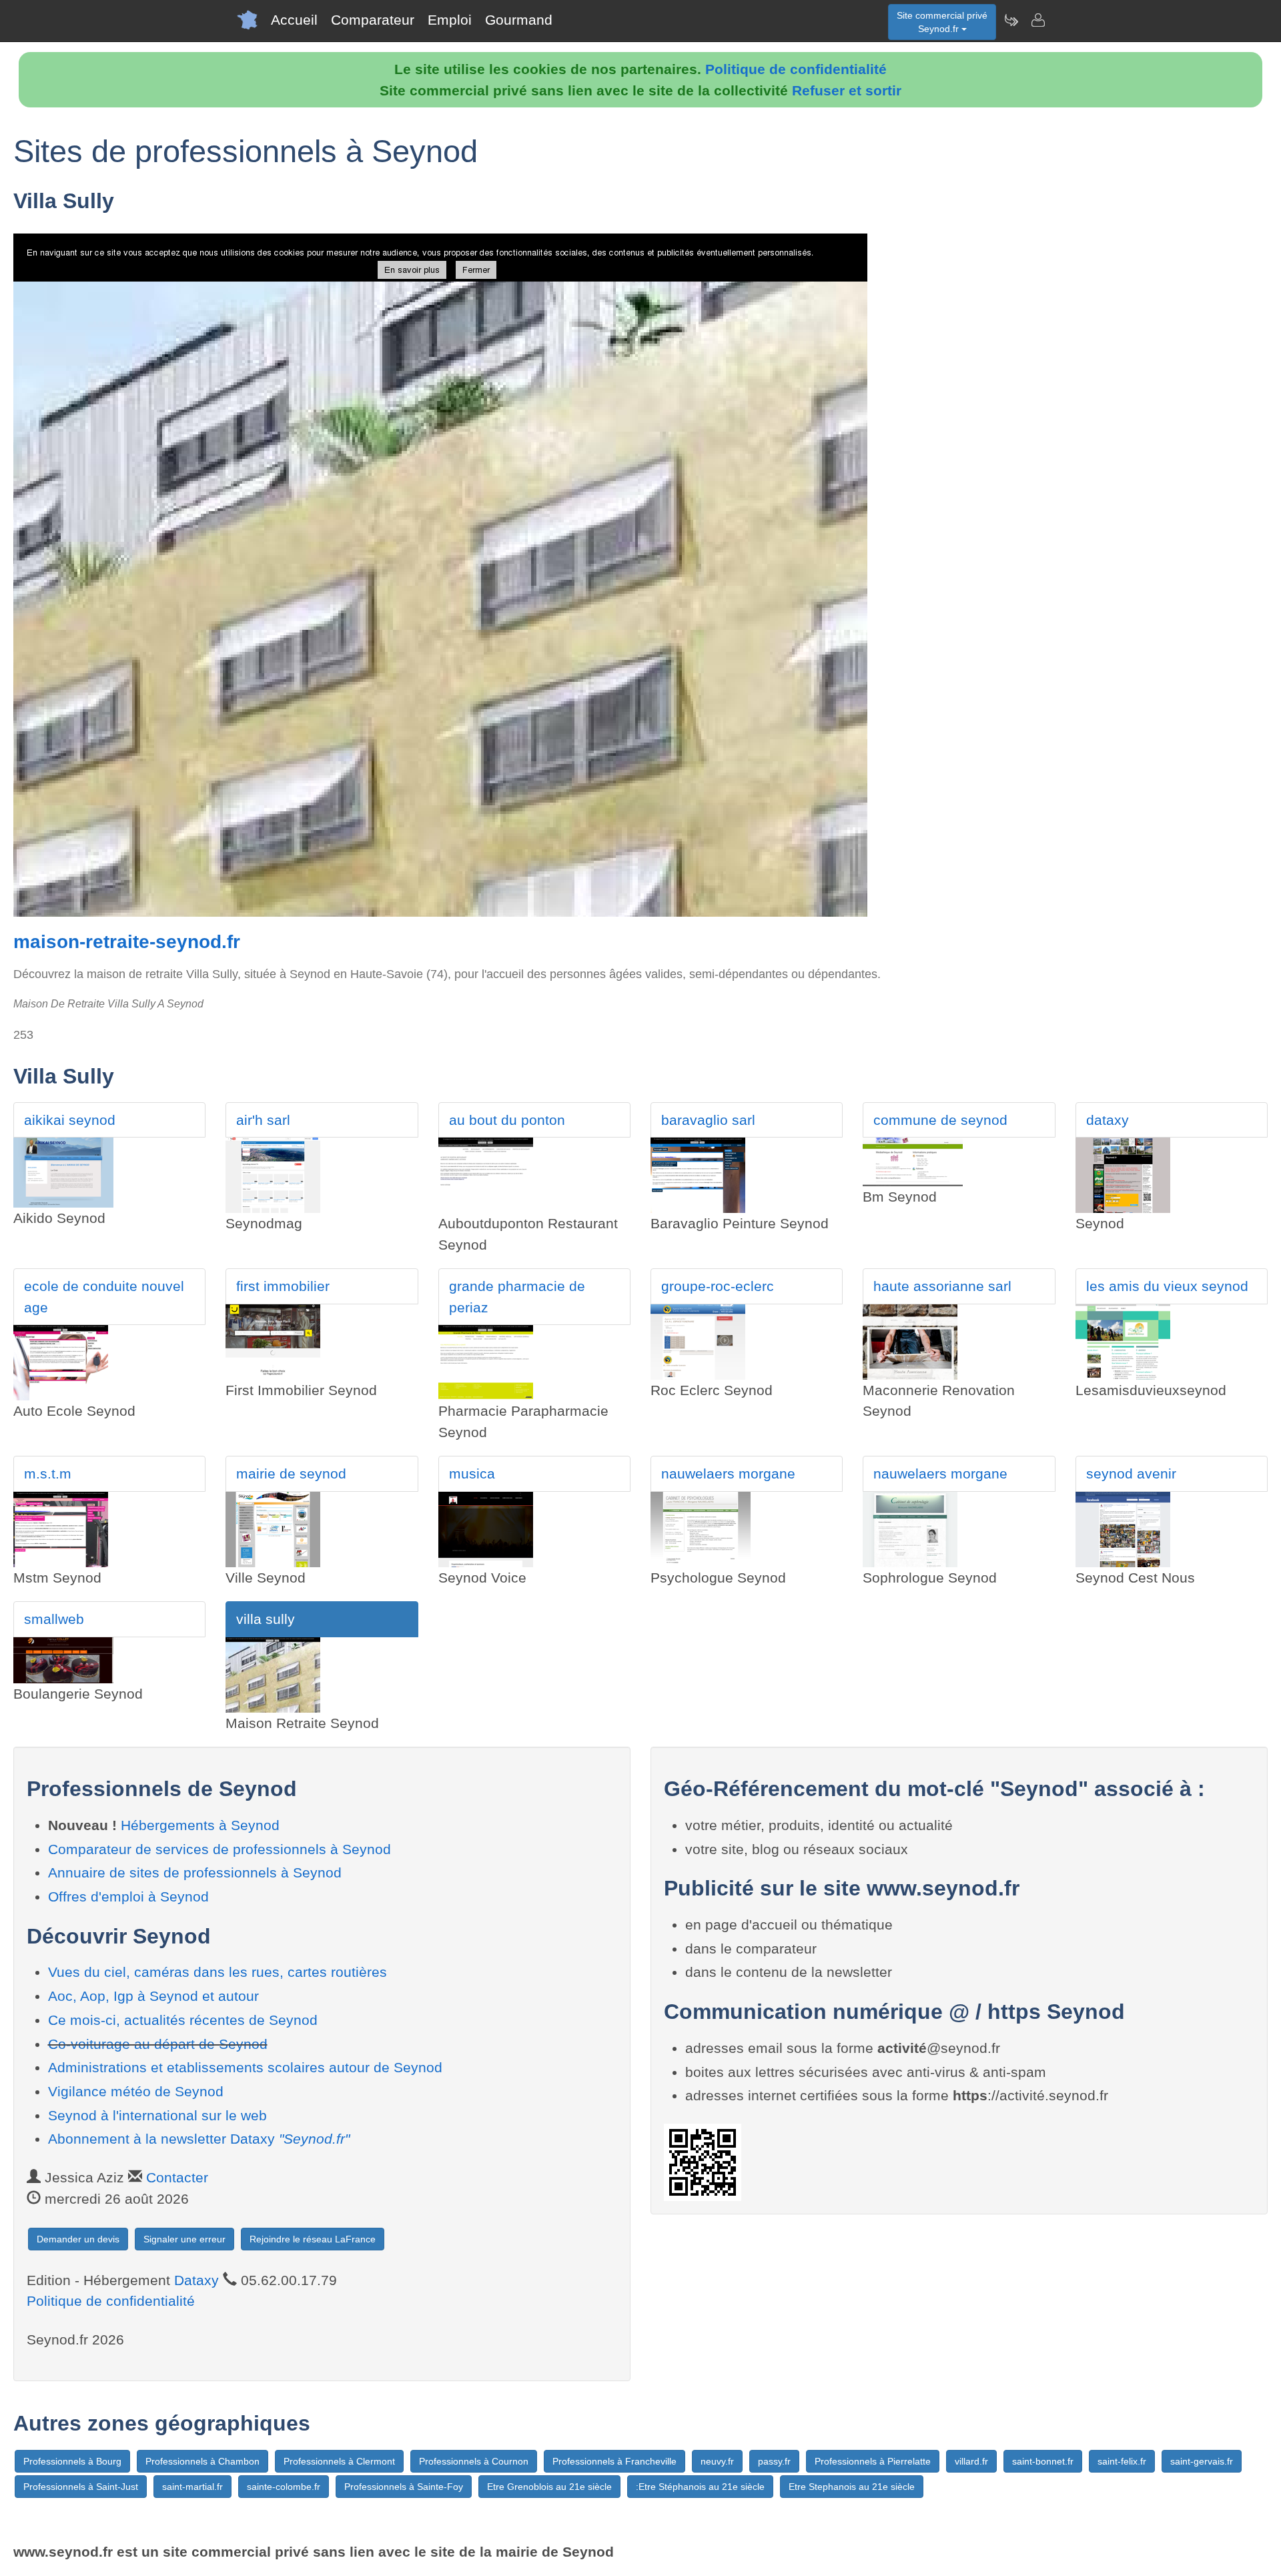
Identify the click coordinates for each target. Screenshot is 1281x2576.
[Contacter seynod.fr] (1037, 20)
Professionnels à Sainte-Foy (404, 2487)
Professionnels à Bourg (72, 2461)
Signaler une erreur (184, 2239)
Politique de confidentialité (796, 69)
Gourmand (519, 20)
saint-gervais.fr (1202, 2461)
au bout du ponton (507, 1120)
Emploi (450, 20)
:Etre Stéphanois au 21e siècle (700, 2487)
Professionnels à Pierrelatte (873, 2461)
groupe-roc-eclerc (718, 1286)
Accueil (294, 20)
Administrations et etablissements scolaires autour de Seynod (245, 2067)
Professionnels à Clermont (339, 2461)
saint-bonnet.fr (1043, 2461)
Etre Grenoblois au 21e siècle (549, 2487)
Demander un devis (78, 2239)
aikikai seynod (70, 1120)
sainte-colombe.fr (284, 2487)
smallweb (54, 1619)
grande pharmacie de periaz (517, 1297)
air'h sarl (263, 1120)
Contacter (177, 2177)
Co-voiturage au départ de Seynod (158, 2044)
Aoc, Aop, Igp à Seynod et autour (153, 1996)
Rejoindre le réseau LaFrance (313, 2239)
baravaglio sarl (708, 1120)
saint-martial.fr (192, 2487)
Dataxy (196, 2280)
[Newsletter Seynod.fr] (1011, 20)
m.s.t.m (48, 1473)
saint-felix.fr (1122, 2461)
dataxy (1108, 1120)
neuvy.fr (717, 2461)
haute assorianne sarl (942, 1286)
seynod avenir (1131, 1473)
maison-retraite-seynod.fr (127, 942)
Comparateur (373, 20)
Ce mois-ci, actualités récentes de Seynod (183, 2020)
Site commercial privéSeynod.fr (942, 22)
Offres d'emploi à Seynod (128, 1896)
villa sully (266, 1619)
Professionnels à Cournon (474, 2461)
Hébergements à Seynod (200, 1825)
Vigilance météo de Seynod (136, 2091)
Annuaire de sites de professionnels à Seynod (195, 1872)
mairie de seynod (291, 1473)
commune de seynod (940, 1120)
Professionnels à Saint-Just (81, 2487)
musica (472, 1473)
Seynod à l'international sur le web (157, 2115)
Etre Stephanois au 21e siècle (852, 2487)
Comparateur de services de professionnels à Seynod (220, 1849)
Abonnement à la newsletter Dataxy (199, 2139)
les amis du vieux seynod (1167, 1286)
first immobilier (283, 1286)
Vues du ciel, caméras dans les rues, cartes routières (218, 1972)
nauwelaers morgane (728, 1473)
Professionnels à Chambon (202, 2461)
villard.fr (971, 2461)
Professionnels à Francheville (614, 2461)
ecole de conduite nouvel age (104, 1297)
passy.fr (774, 2461)
